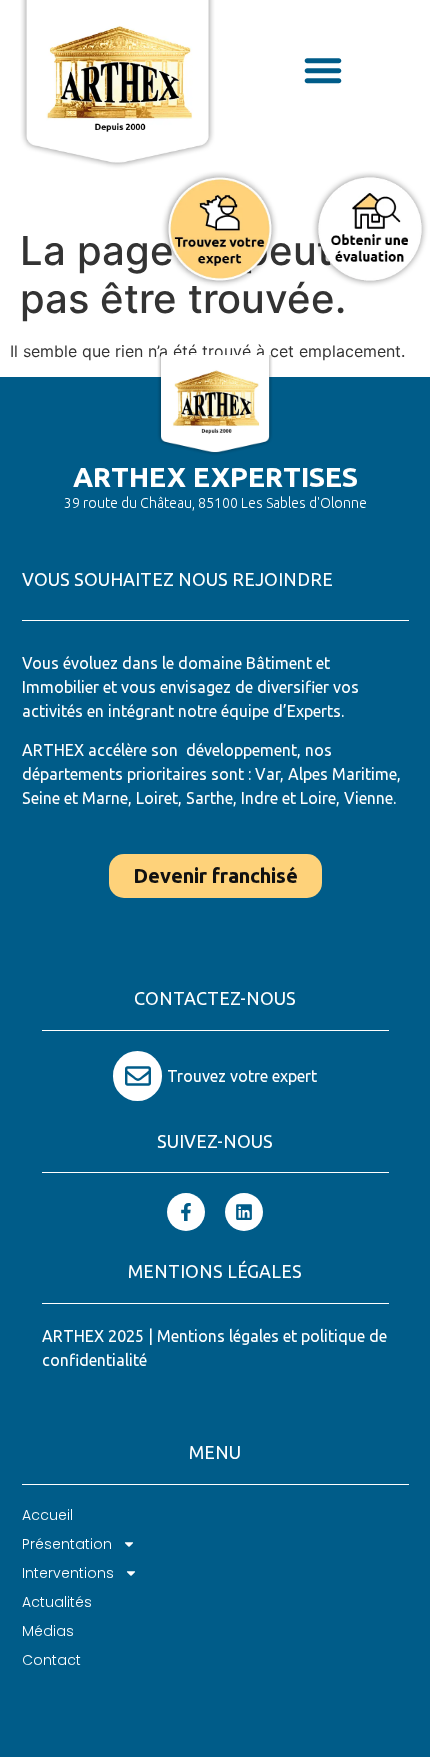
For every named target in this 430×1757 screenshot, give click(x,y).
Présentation (67, 1544)
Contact (51, 1660)
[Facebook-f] (186, 1212)
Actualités (57, 1602)
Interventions (68, 1573)
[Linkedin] (244, 1212)
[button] (323, 70)
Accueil (47, 1515)
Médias (48, 1631)
